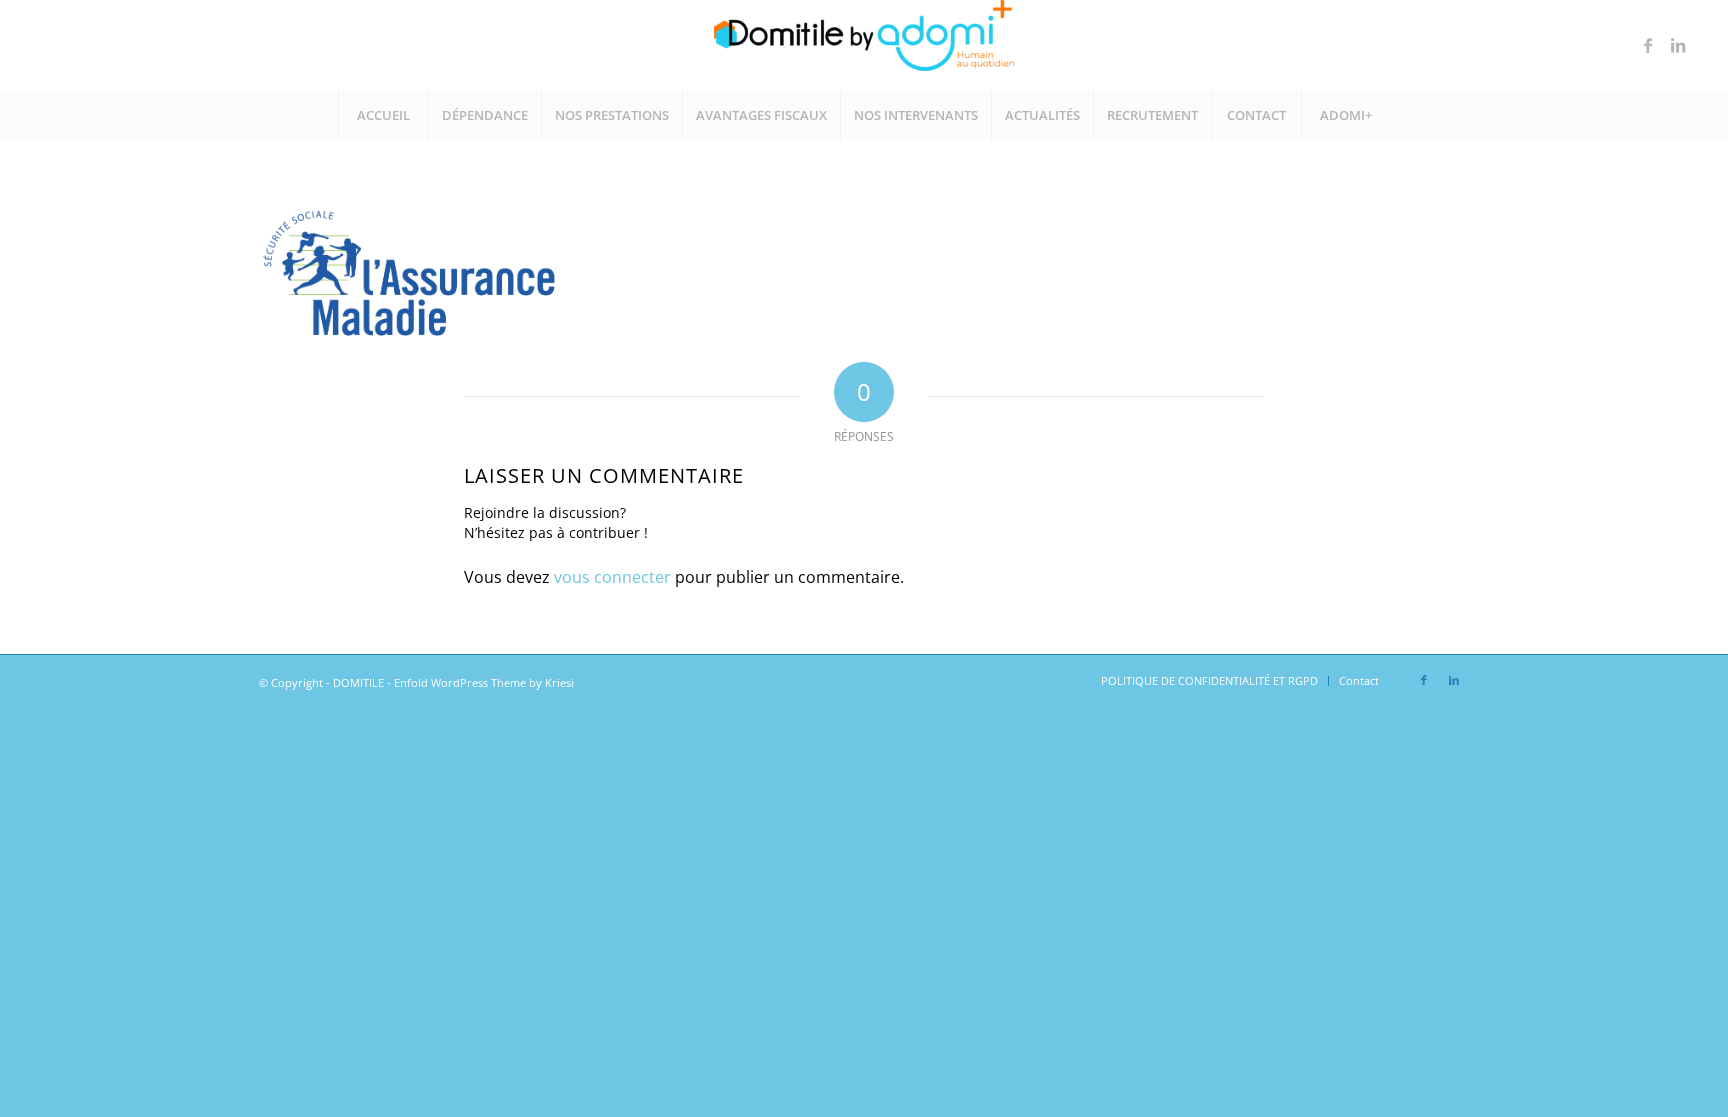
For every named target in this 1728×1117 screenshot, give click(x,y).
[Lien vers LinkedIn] (1678, 45)
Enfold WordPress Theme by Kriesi (484, 682)
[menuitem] (383, 115)
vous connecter (612, 577)
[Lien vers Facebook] (1648, 45)
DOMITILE (358, 682)
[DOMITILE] (864, 45)
